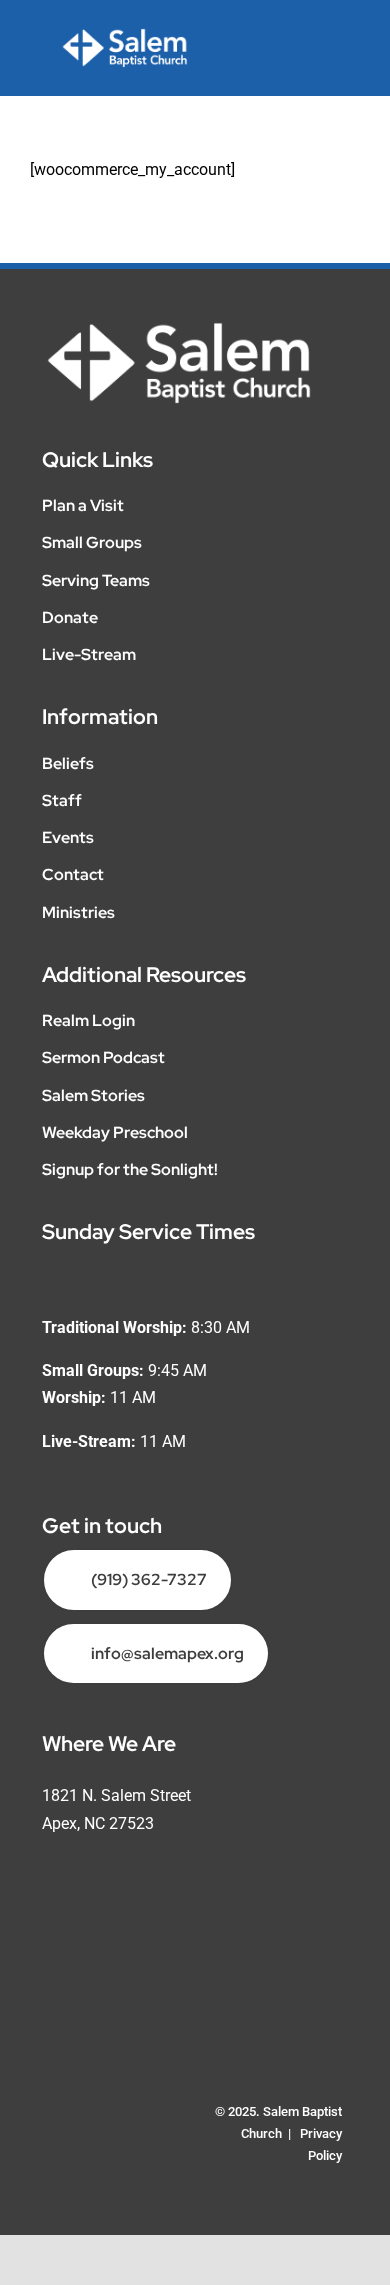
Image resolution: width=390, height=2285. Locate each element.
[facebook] (56, 2134)
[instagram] (92, 2134)
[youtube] (128, 2134)
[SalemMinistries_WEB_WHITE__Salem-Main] (125, 35)
